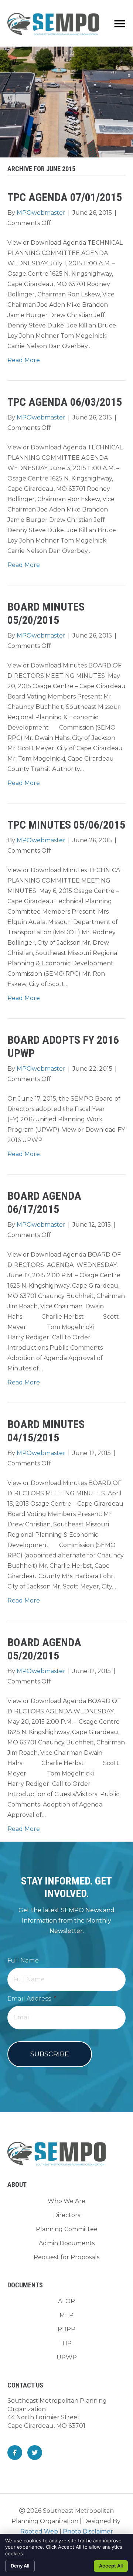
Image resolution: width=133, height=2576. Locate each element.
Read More (24, 360)
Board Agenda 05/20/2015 (44, 1649)
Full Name (23, 1960)
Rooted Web (39, 2531)
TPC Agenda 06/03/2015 (65, 402)
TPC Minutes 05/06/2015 (66, 825)
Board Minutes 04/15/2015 (46, 1431)
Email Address (32, 1999)
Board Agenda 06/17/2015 (44, 1202)
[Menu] (120, 24)
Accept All (111, 2566)
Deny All (20, 2566)
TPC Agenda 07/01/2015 (65, 197)
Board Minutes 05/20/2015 (46, 613)
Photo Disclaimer (88, 2531)
